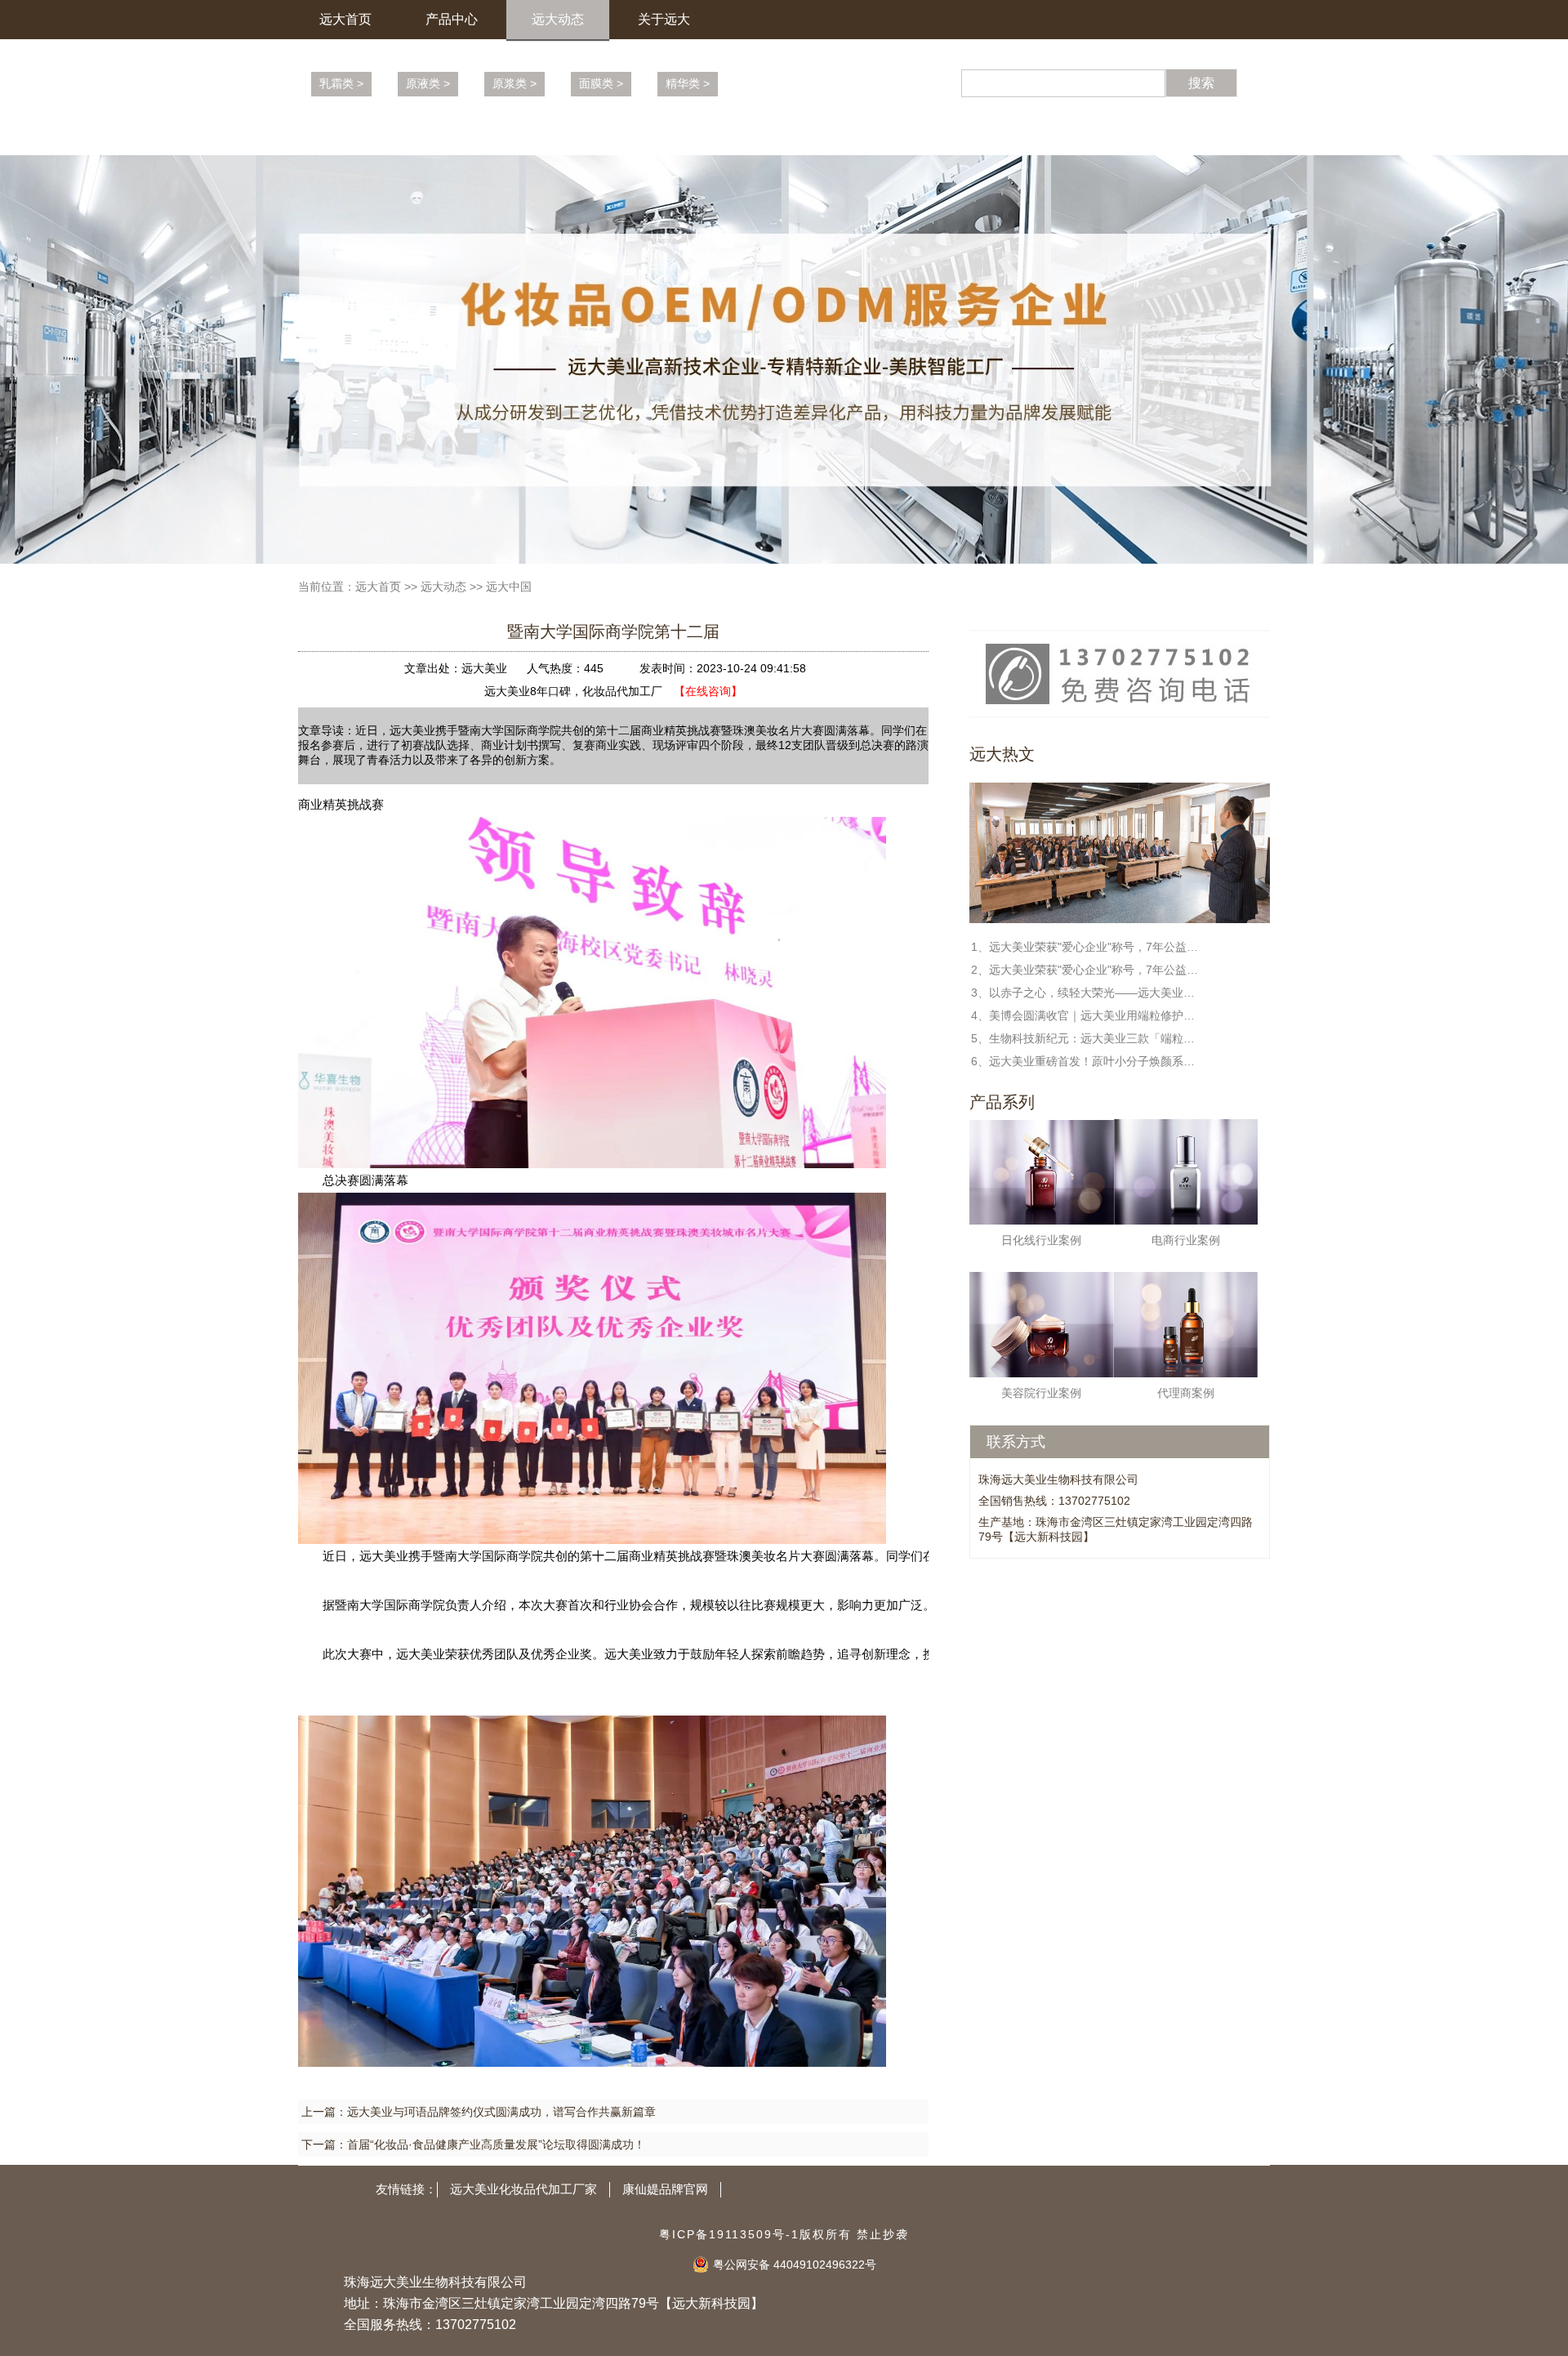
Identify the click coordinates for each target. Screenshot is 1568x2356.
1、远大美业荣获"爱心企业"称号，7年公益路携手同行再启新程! (1085, 947)
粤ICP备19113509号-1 (729, 2234)
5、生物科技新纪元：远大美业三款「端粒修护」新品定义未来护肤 (1085, 1038)
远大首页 (345, 19)
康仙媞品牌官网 (665, 2189)
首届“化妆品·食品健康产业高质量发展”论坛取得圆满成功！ (496, 2144)
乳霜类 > (341, 83)
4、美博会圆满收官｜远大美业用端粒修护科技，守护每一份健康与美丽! (1085, 1015)
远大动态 (558, 19)
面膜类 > (601, 83)
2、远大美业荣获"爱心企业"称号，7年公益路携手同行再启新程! (1085, 970)
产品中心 (452, 19)
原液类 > (428, 83)
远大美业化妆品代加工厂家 (523, 2189)
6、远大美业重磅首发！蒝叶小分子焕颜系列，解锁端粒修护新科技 (1085, 1061)
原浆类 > (514, 83)
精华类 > (688, 83)
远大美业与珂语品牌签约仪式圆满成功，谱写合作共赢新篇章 (501, 2112)
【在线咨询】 (708, 691)
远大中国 (509, 587)
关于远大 (664, 19)
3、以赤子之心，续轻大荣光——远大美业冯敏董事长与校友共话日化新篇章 (1085, 993)
